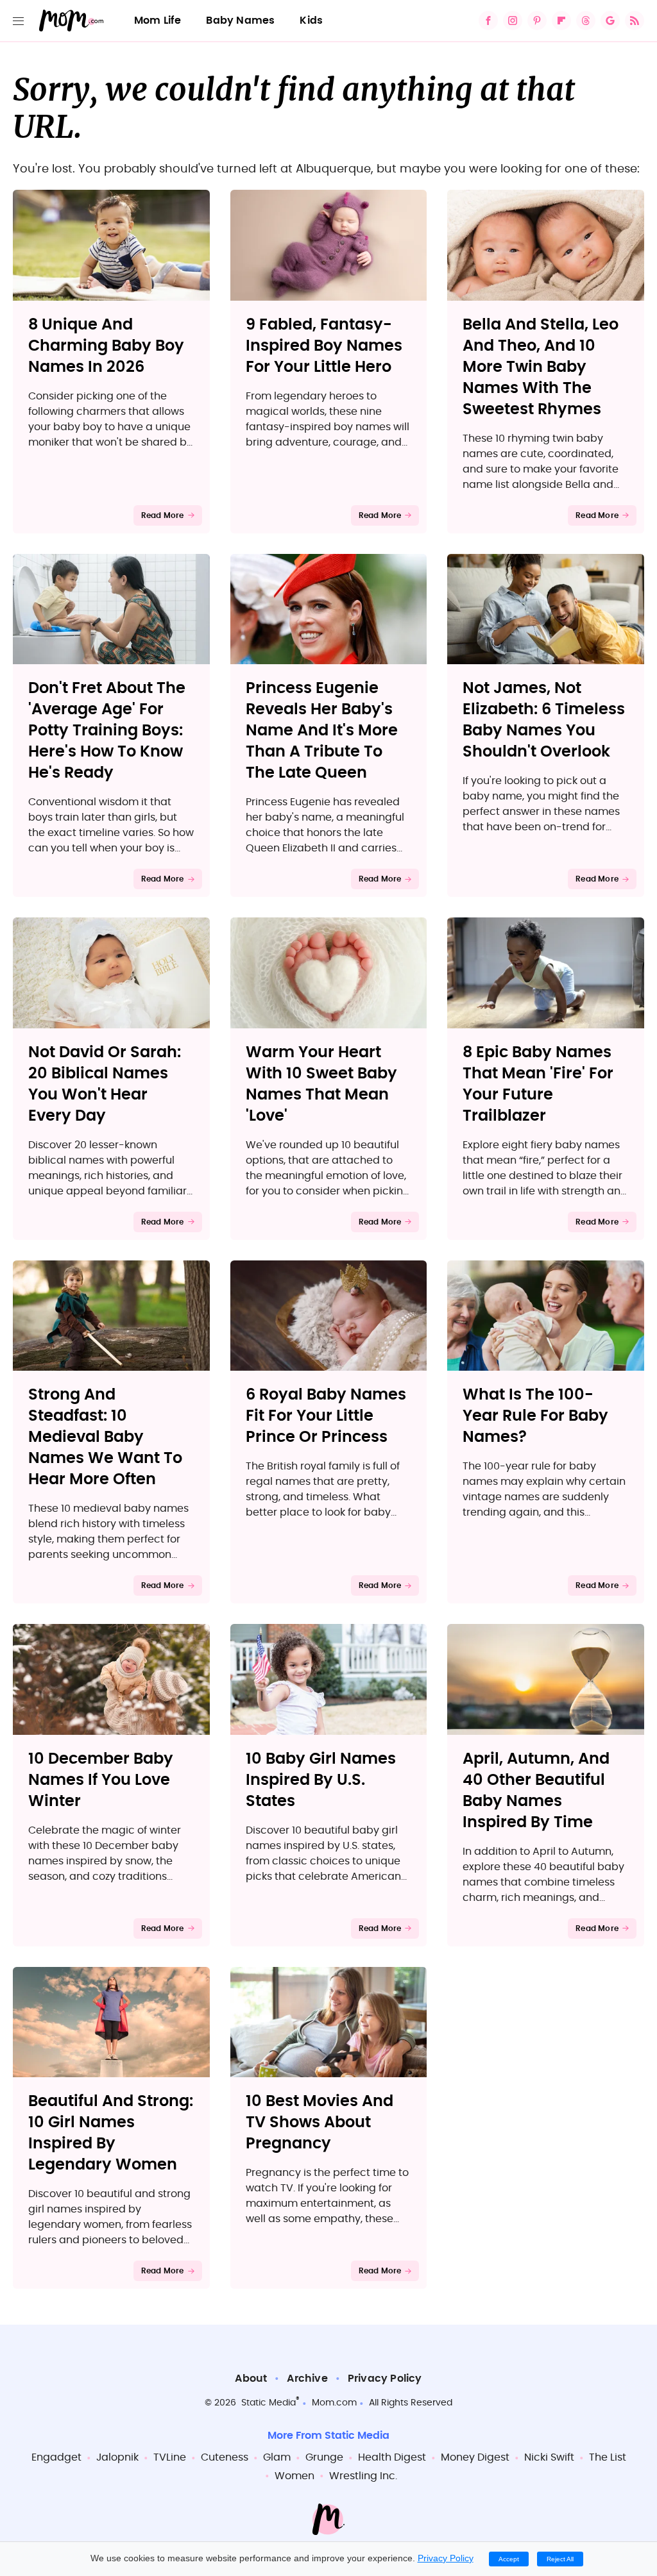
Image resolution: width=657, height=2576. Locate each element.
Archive (307, 2379)
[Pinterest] (537, 21)
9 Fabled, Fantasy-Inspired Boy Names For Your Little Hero (324, 346)
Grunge (324, 2457)
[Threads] (586, 21)
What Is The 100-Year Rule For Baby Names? (535, 1416)
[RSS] (635, 21)
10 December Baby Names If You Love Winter (101, 1780)
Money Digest (475, 2457)
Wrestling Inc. (363, 2476)
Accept (509, 2559)
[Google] (610, 21)
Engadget (56, 2457)
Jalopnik (117, 2457)
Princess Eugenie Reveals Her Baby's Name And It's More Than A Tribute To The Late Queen (322, 731)
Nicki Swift (549, 2457)
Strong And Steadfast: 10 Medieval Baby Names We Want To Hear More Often (105, 1437)
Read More (163, 515)
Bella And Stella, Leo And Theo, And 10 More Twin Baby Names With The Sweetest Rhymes (541, 367)
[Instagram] (513, 21)
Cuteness (225, 2457)
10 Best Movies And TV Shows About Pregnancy (320, 2123)
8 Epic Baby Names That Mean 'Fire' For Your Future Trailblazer (538, 1084)
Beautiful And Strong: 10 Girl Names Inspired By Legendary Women (111, 2133)
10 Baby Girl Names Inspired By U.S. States (321, 1780)
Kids (311, 21)
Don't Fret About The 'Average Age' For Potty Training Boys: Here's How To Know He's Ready (107, 731)
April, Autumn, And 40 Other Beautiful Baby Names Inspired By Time (536, 1791)
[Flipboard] (561, 21)
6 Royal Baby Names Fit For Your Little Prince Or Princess (326, 1416)
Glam (277, 2457)
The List (608, 2457)
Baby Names (240, 21)
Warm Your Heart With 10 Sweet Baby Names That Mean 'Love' (321, 1084)
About (251, 2379)
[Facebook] (488, 21)
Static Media (269, 2403)
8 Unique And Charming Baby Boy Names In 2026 (106, 346)
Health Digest (392, 2457)
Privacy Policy (385, 2379)
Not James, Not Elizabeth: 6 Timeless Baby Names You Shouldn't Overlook (544, 720)
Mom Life (158, 21)
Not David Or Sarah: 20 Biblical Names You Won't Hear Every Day (105, 1084)
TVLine (170, 2457)
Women (294, 2476)
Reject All (560, 2559)
